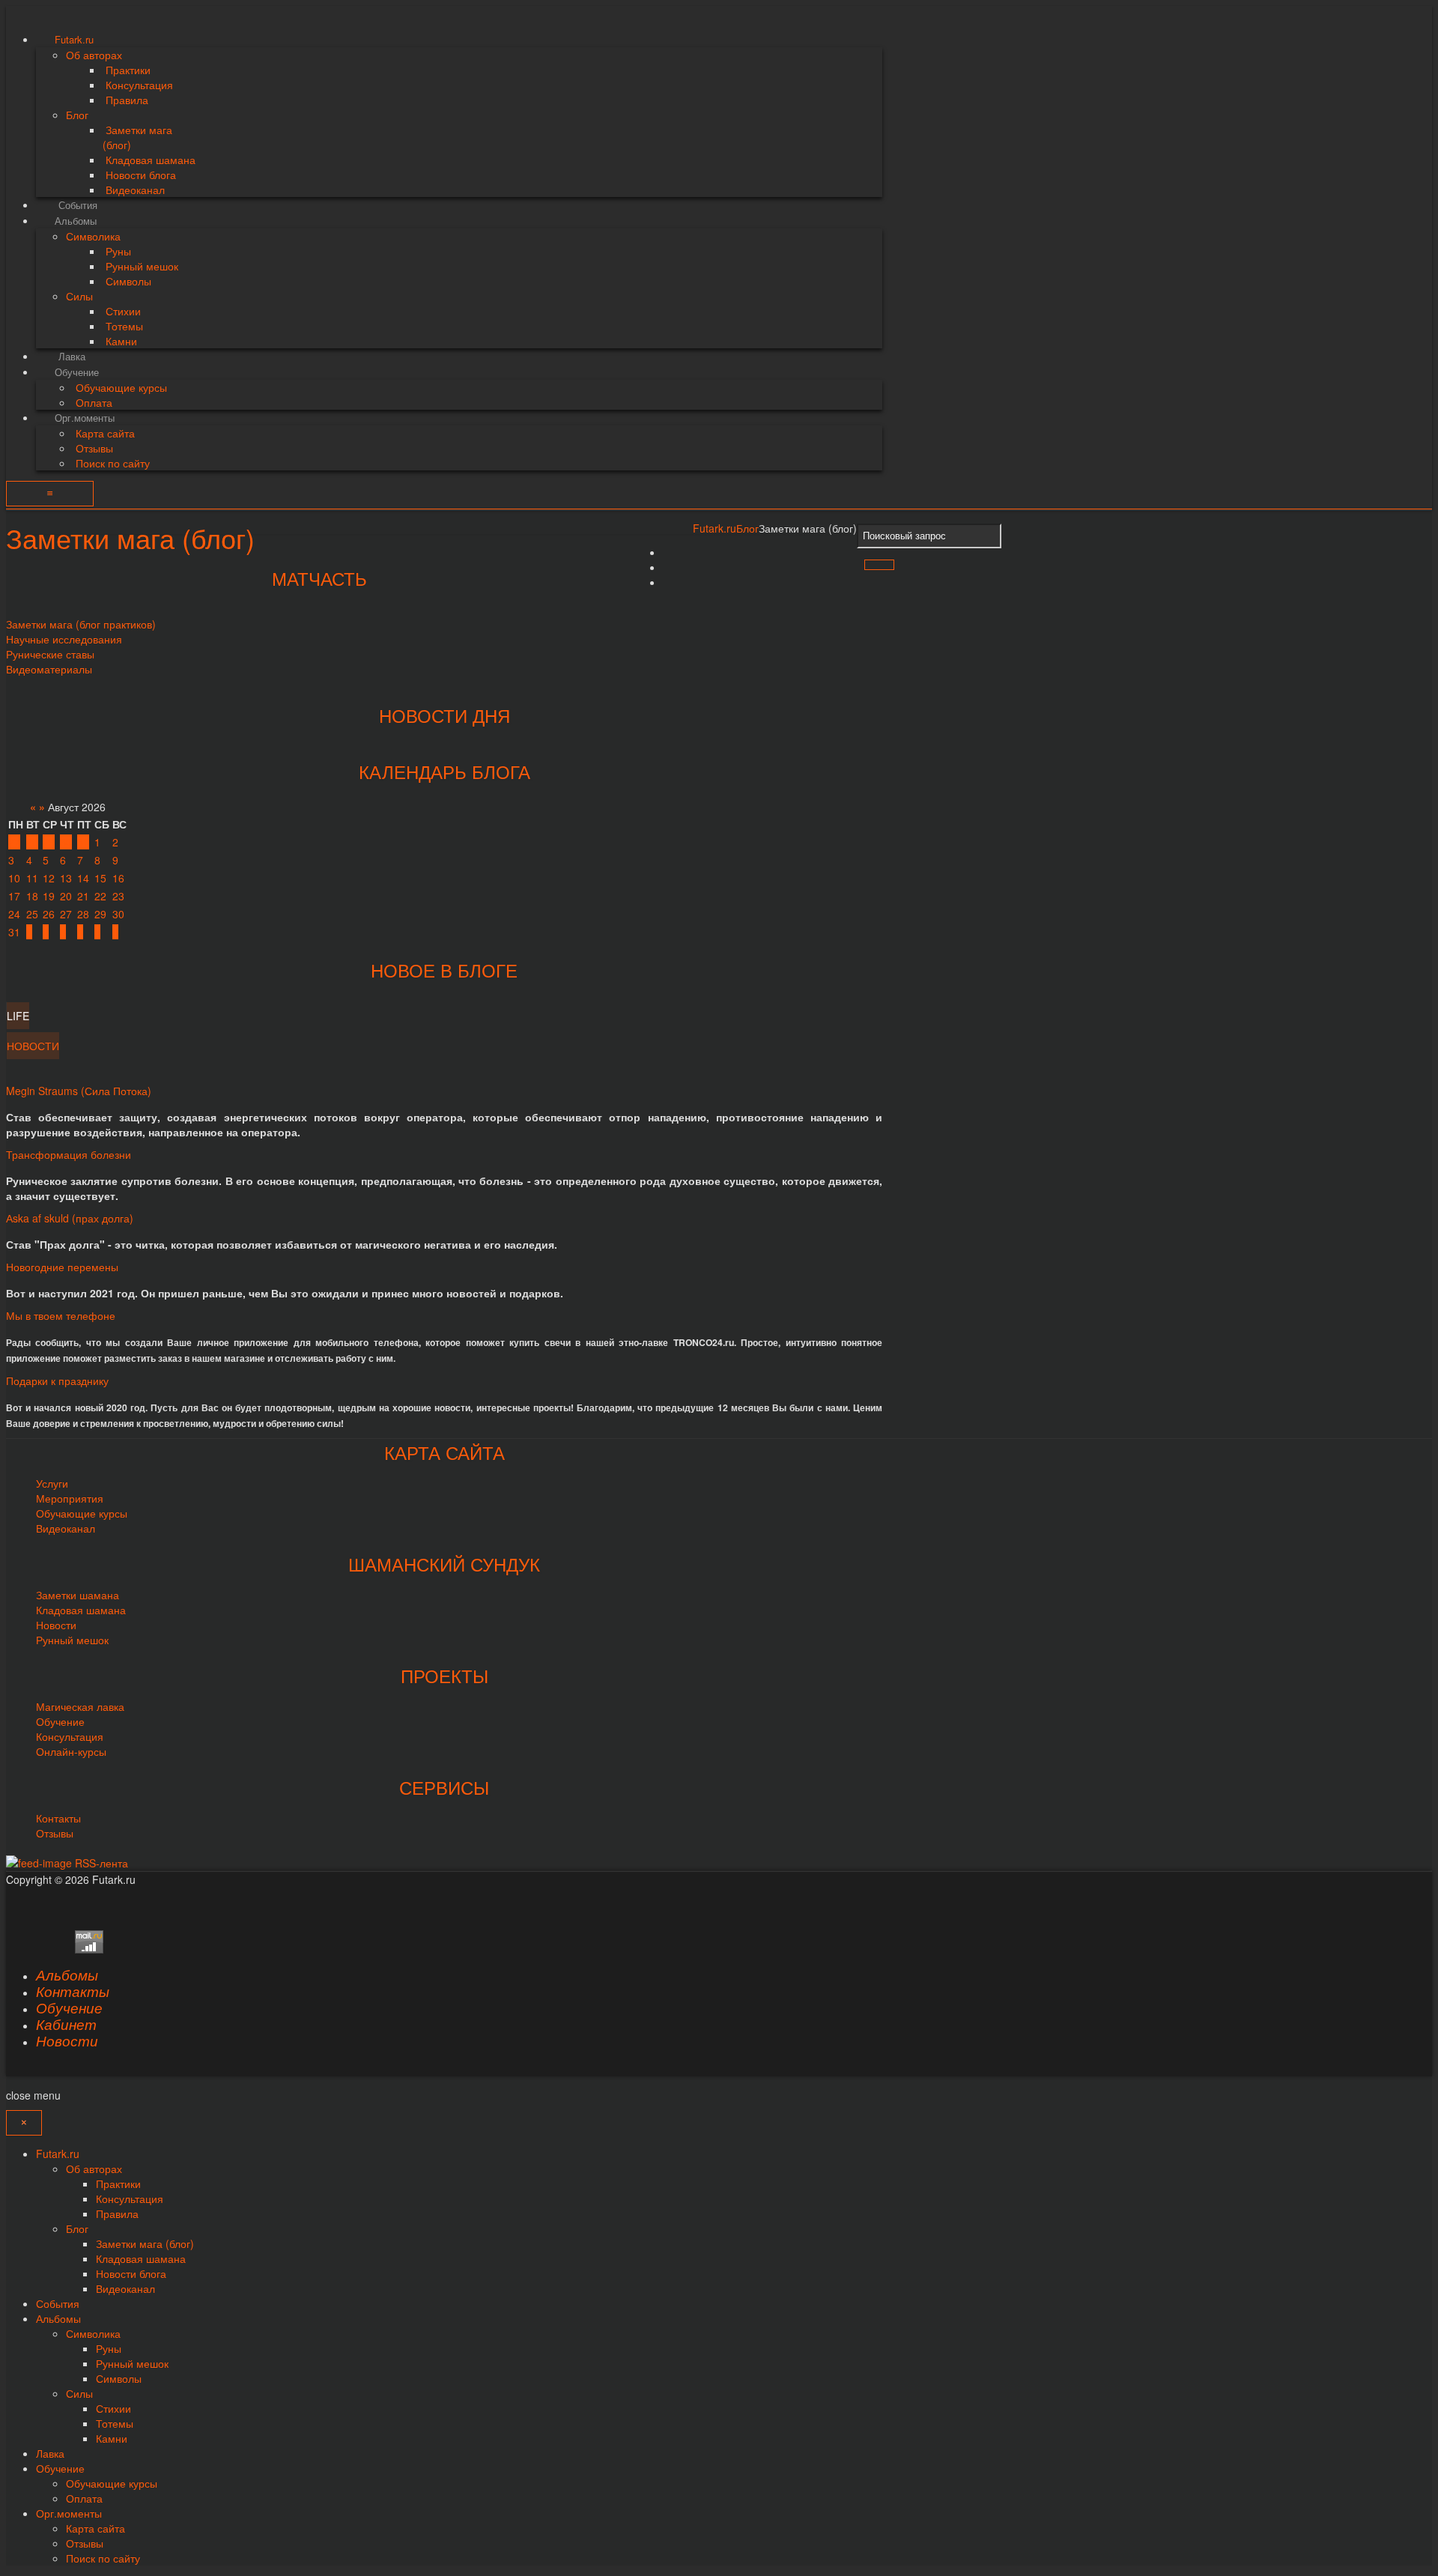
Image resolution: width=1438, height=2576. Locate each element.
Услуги (52, 1483)
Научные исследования (64, 639)
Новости (56, 1625)
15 (100, 878)
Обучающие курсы (82, 1513)
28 (32, 842)
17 (14, 896)
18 (32, 896)
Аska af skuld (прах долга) (70, 1218)
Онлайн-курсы (71, 1751)
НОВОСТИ (33, 1046)
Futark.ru (715, 528)
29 (49, 842)
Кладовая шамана (81, 1610)
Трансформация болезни (69, 1154)
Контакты (58, 1818)
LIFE (18, 1016)
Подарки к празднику (57, 1381)
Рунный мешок (72, 1640)
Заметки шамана (78, 1595)
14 (83, 878)
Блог (747, 528)
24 (14, 914)
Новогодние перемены (62, 1267)
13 (66, 878)
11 (32, 878)
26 (49, 914)
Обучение (60, 1721)
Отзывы (55, 1833)
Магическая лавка (80, 1706)
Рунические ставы (50, 654)
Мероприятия (70, 1498)
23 (118, 896)
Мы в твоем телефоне (61, 1315)
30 (66, 842)
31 (83, 842)
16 (118, 878)
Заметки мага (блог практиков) (81, 624)
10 (14, 878)
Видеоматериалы (49, 669)
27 (14, 842)
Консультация (70, 1736)
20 (66, 896)
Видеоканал (66, 1528)
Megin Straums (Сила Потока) (79, 1091)
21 (83, 896)
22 (100, 896)
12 (49, 878)
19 (49, 896)
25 (32, 914)
